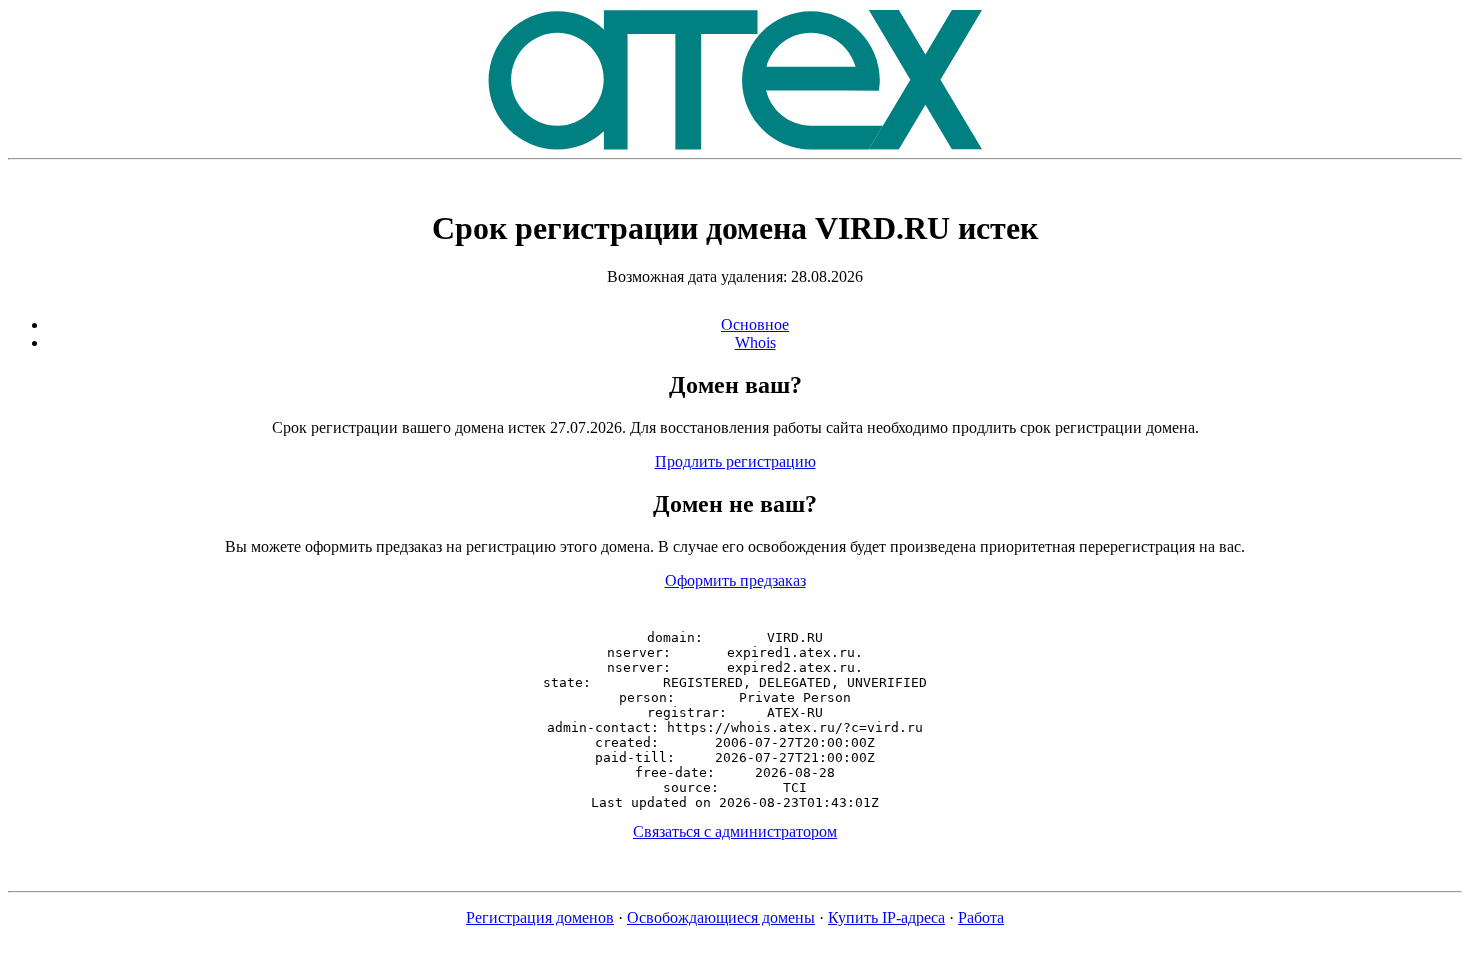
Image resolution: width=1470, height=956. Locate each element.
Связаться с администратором (735, 831)
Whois (755, 342)
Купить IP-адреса (886, 917)
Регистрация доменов (540, 917)
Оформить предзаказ (735, 580)
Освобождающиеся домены (721, 917)
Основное (755, 324)
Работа (981, 917)
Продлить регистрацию (735, 461)
